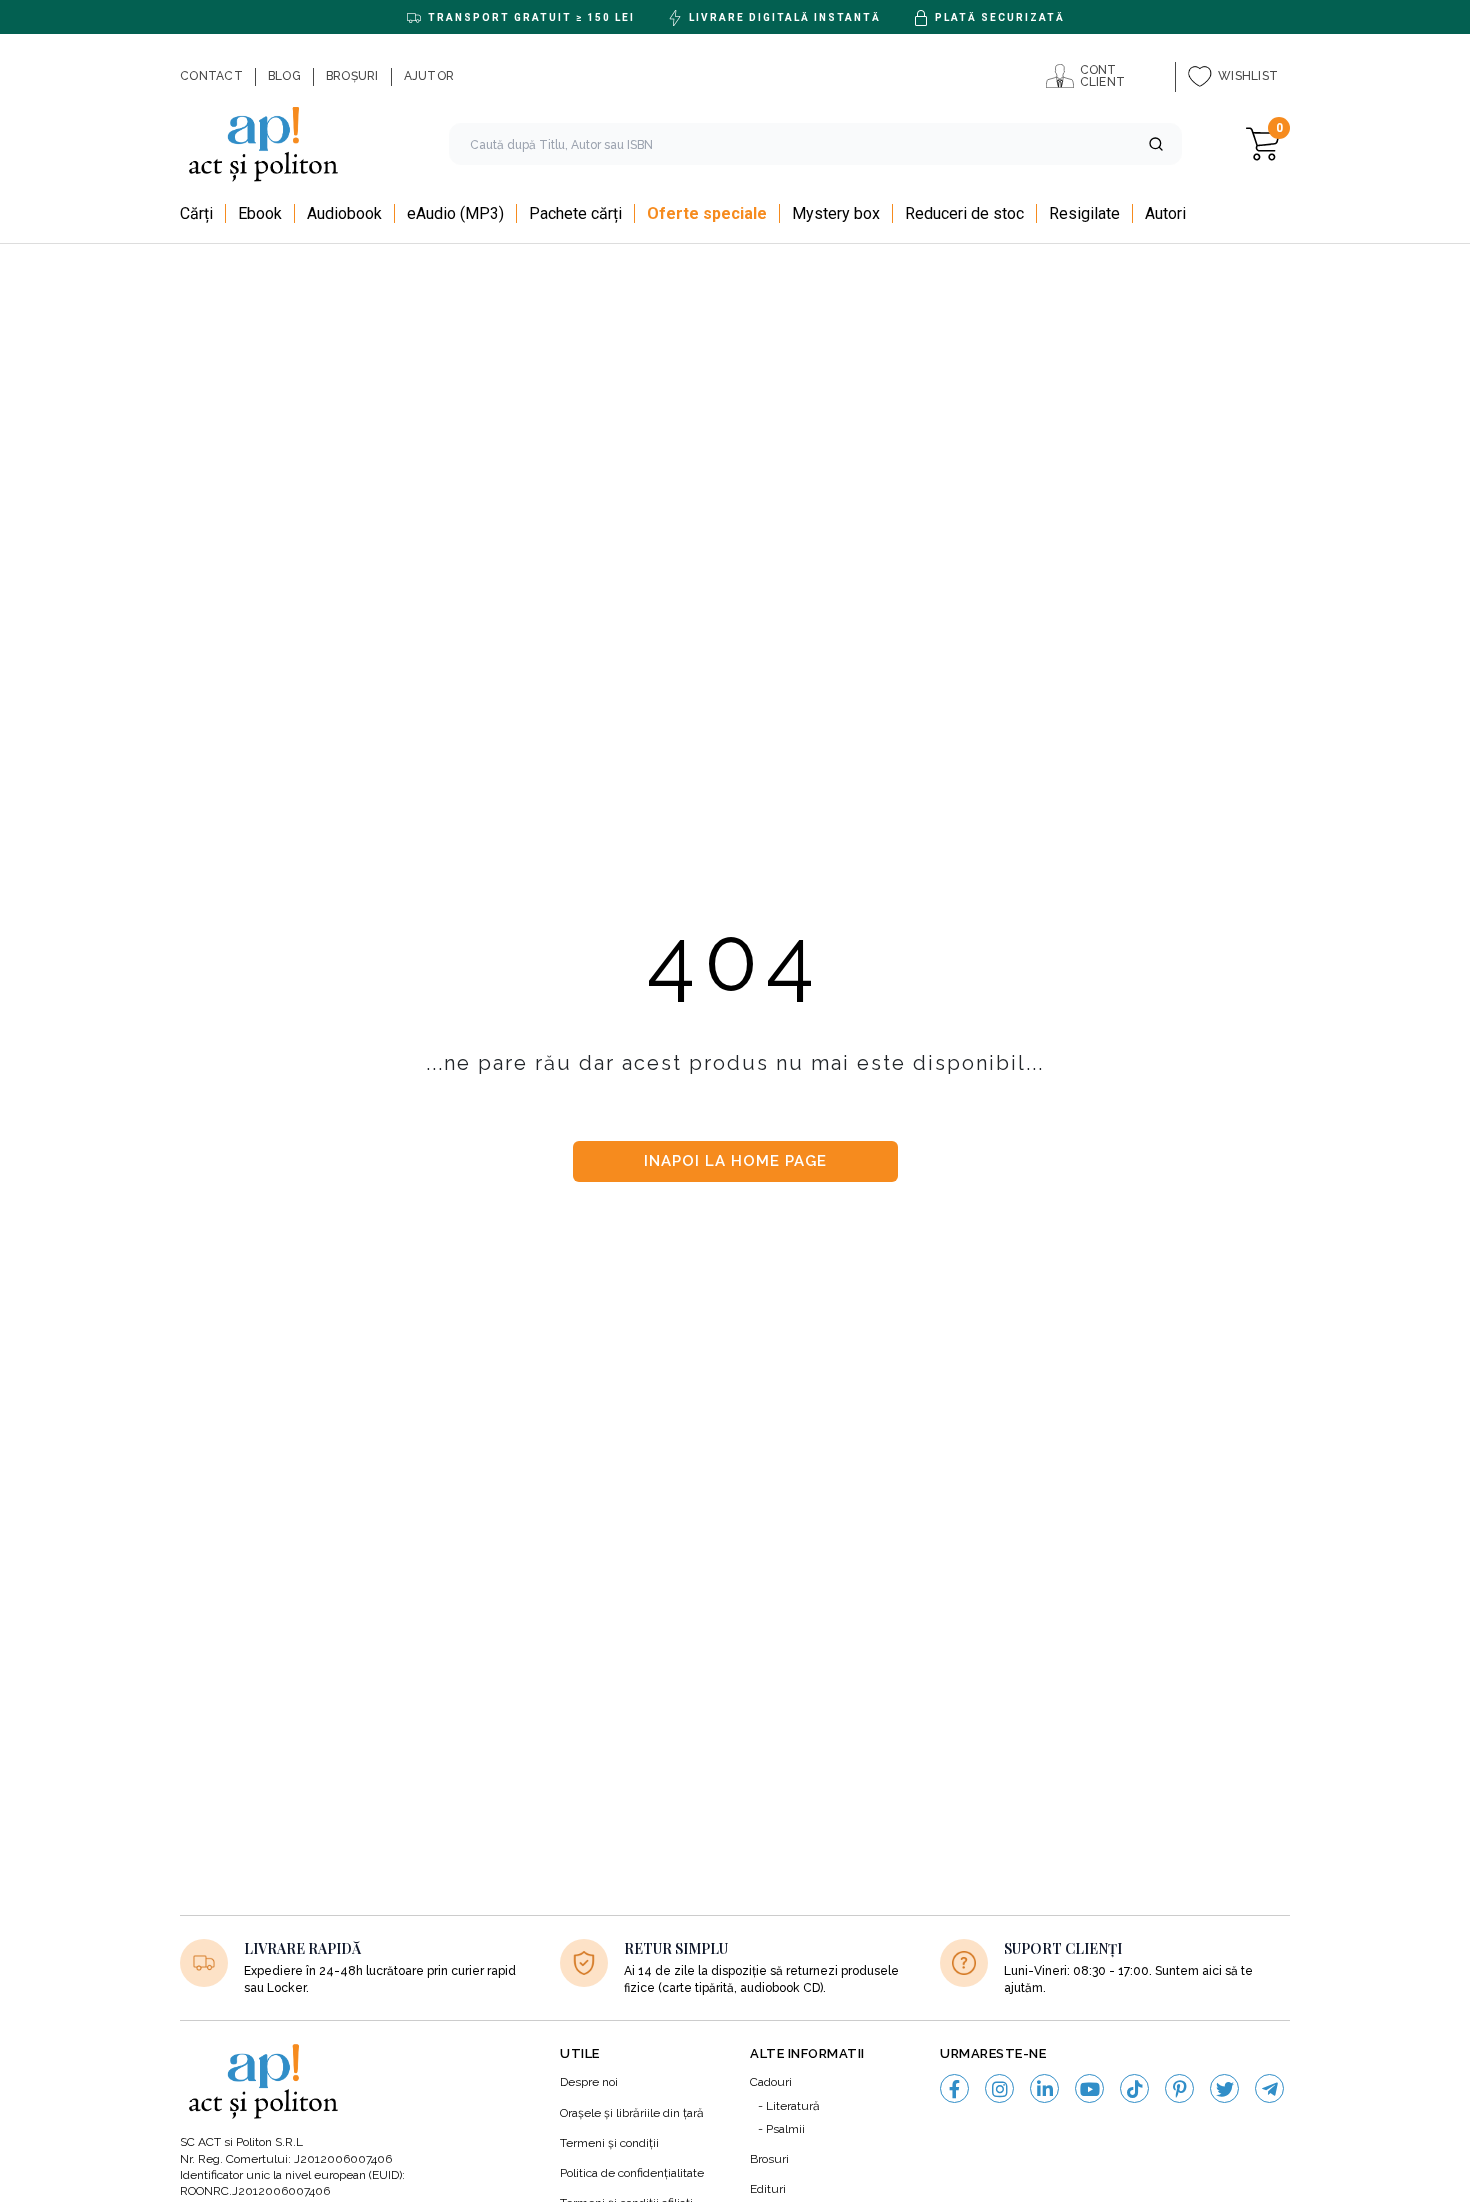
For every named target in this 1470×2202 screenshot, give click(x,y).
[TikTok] (1134, 2088)
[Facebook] (954, 2088)
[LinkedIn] (1044, 2088)
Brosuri (769, 2159)
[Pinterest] (1179, 2088)
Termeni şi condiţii (609, 2143)
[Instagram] (999, 2088)
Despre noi (589, 2082)
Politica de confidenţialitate (632, 2173)
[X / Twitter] (1224, 2088)
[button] (1156, 144)
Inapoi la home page (735, 1161)
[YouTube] (1089, 2088)
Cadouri (771, 2082)
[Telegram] (1269, 2088)
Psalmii (785, 2129)
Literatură (793, 2106)
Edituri (768, 2189)
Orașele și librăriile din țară (632, 2113)
